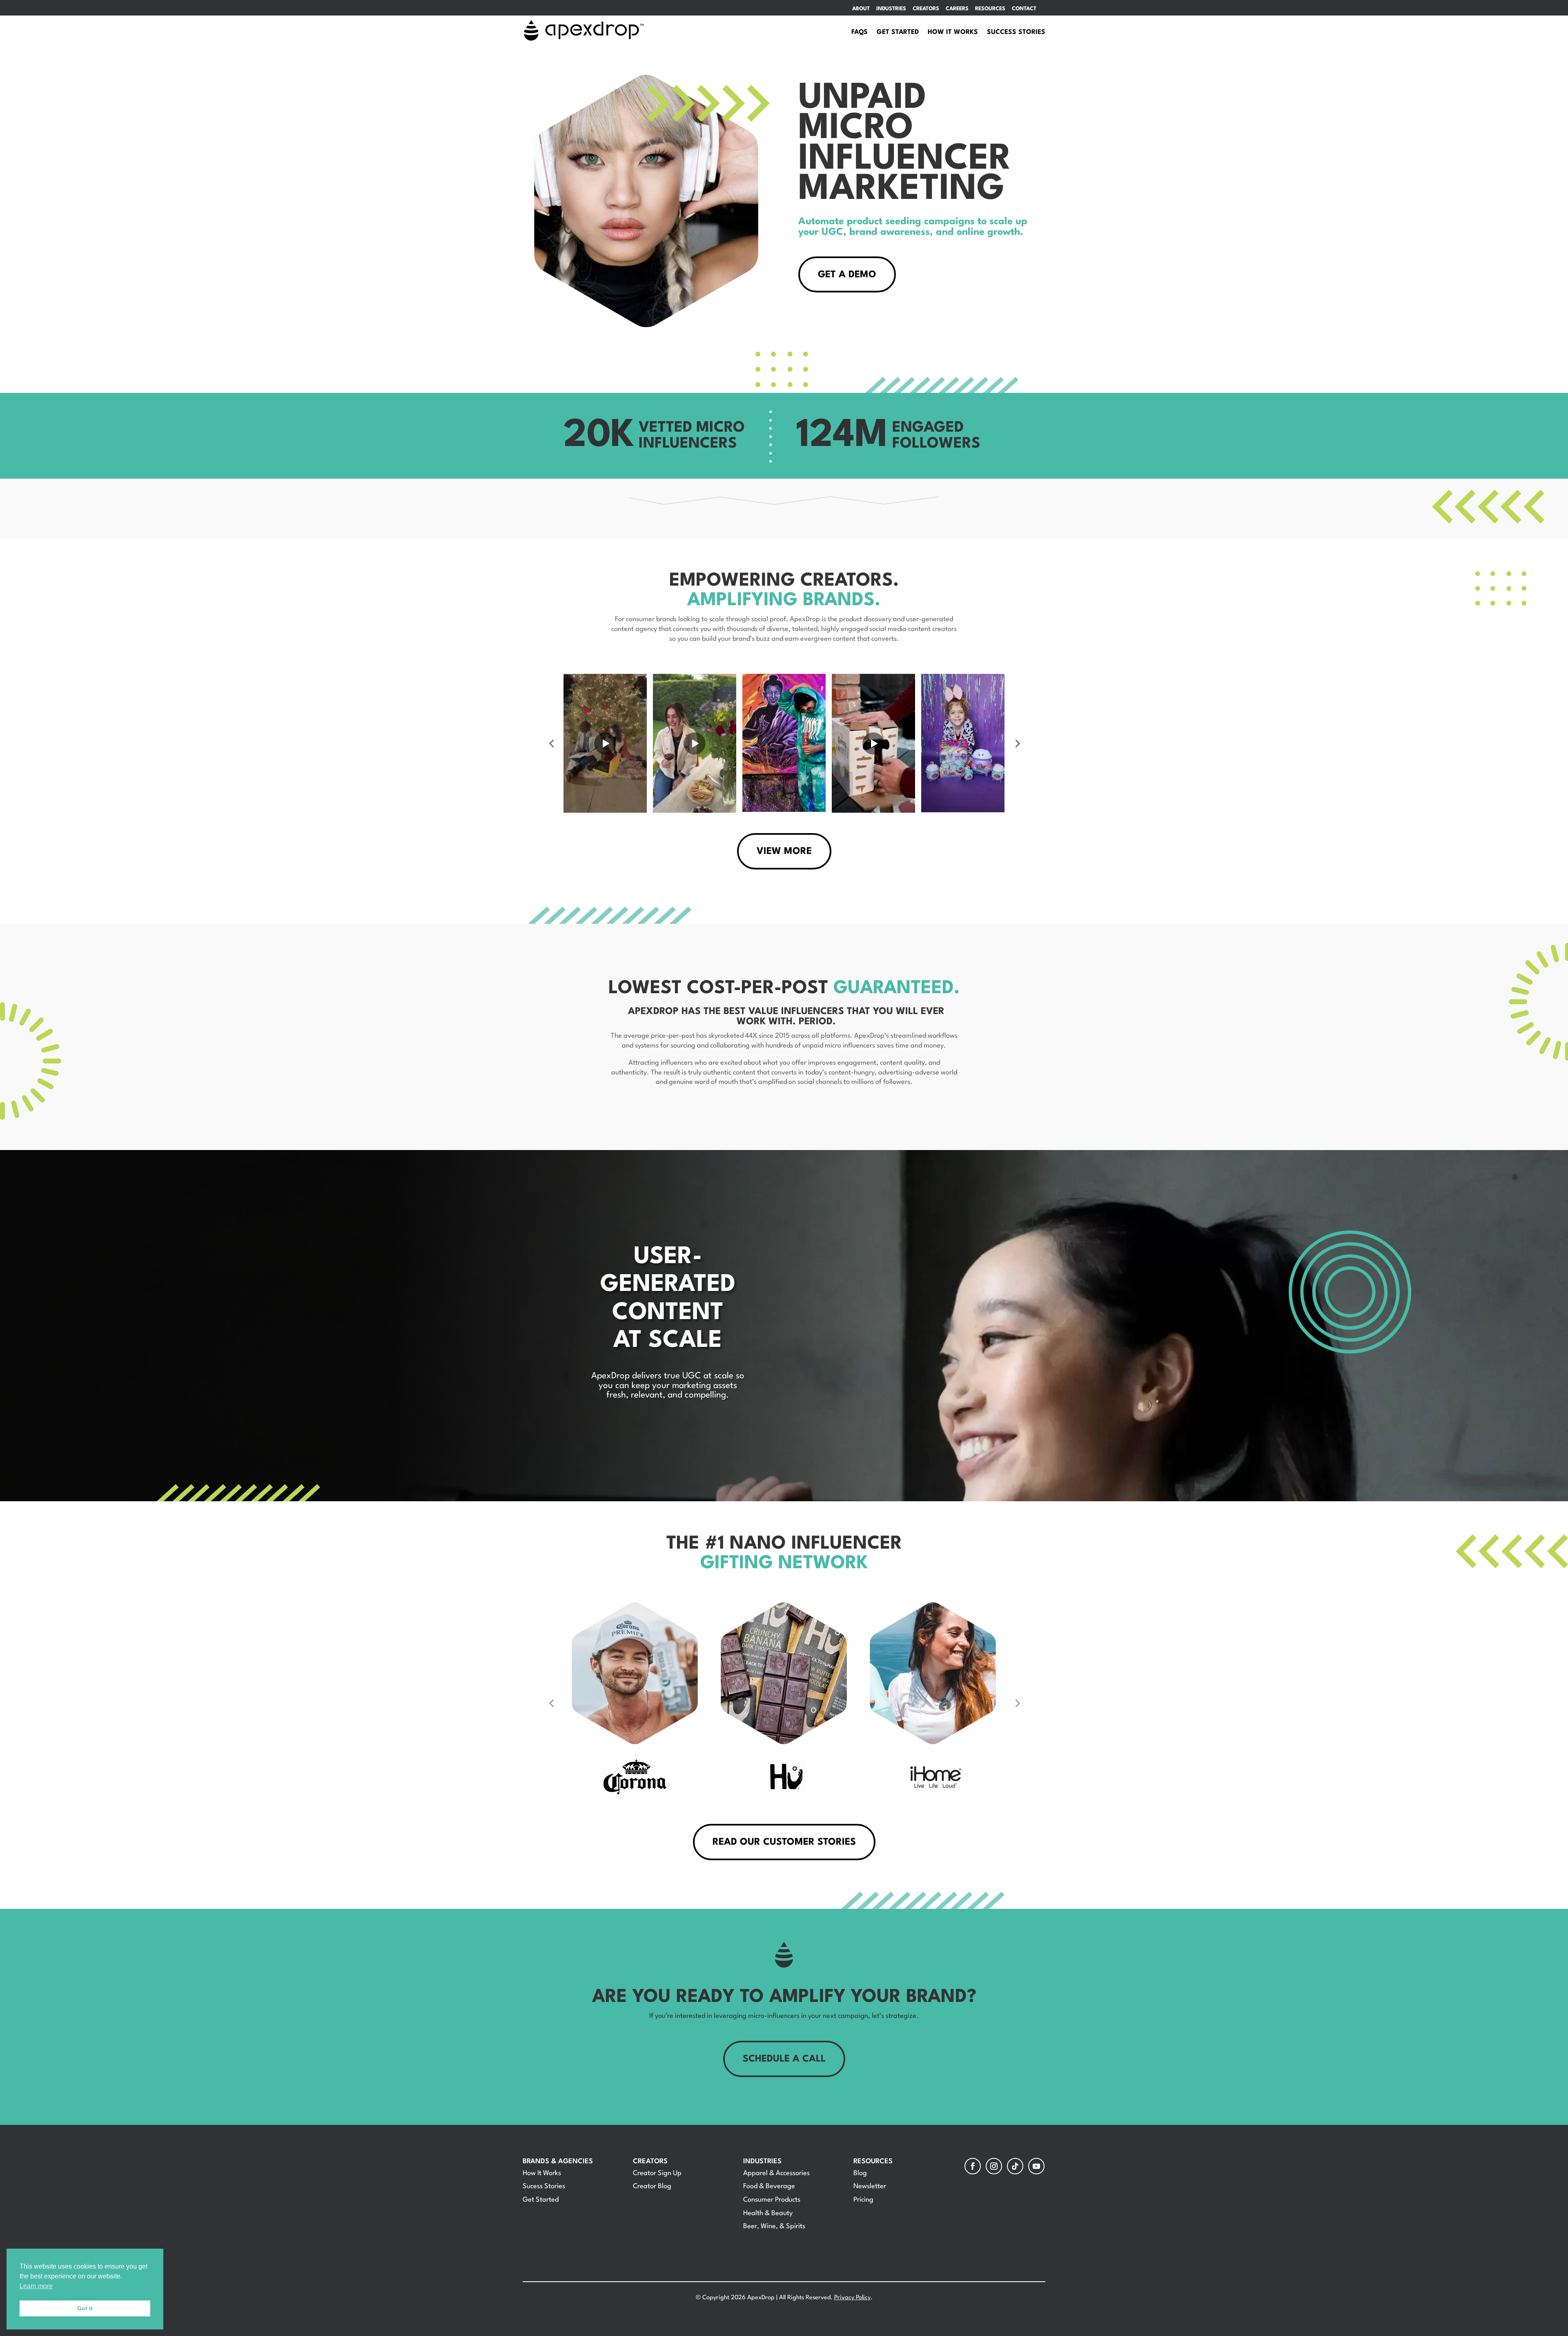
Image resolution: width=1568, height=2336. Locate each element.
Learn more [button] (36, 2286)
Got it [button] (85, 2308)
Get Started (898, 32)
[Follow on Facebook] (973, 2166)
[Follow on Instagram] (994, 2166)
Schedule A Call (784, 2059)
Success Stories (1016, 32)
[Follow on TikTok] (1015, 2166)
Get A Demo (847, 275)
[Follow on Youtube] (1036, 2166)
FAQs (860, 32)
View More (784, 851)
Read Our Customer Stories (784, 1842)
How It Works (953, 32)
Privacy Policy (852, 2298)
